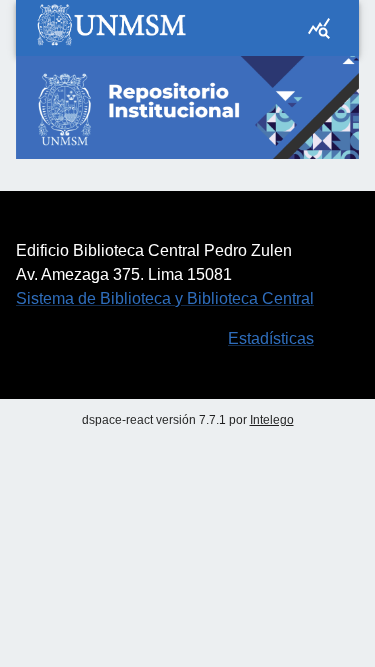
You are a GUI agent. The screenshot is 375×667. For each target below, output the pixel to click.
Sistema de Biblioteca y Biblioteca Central (165, 298)
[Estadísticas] (319, 28)
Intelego (272, 420)
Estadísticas (271, 338)
